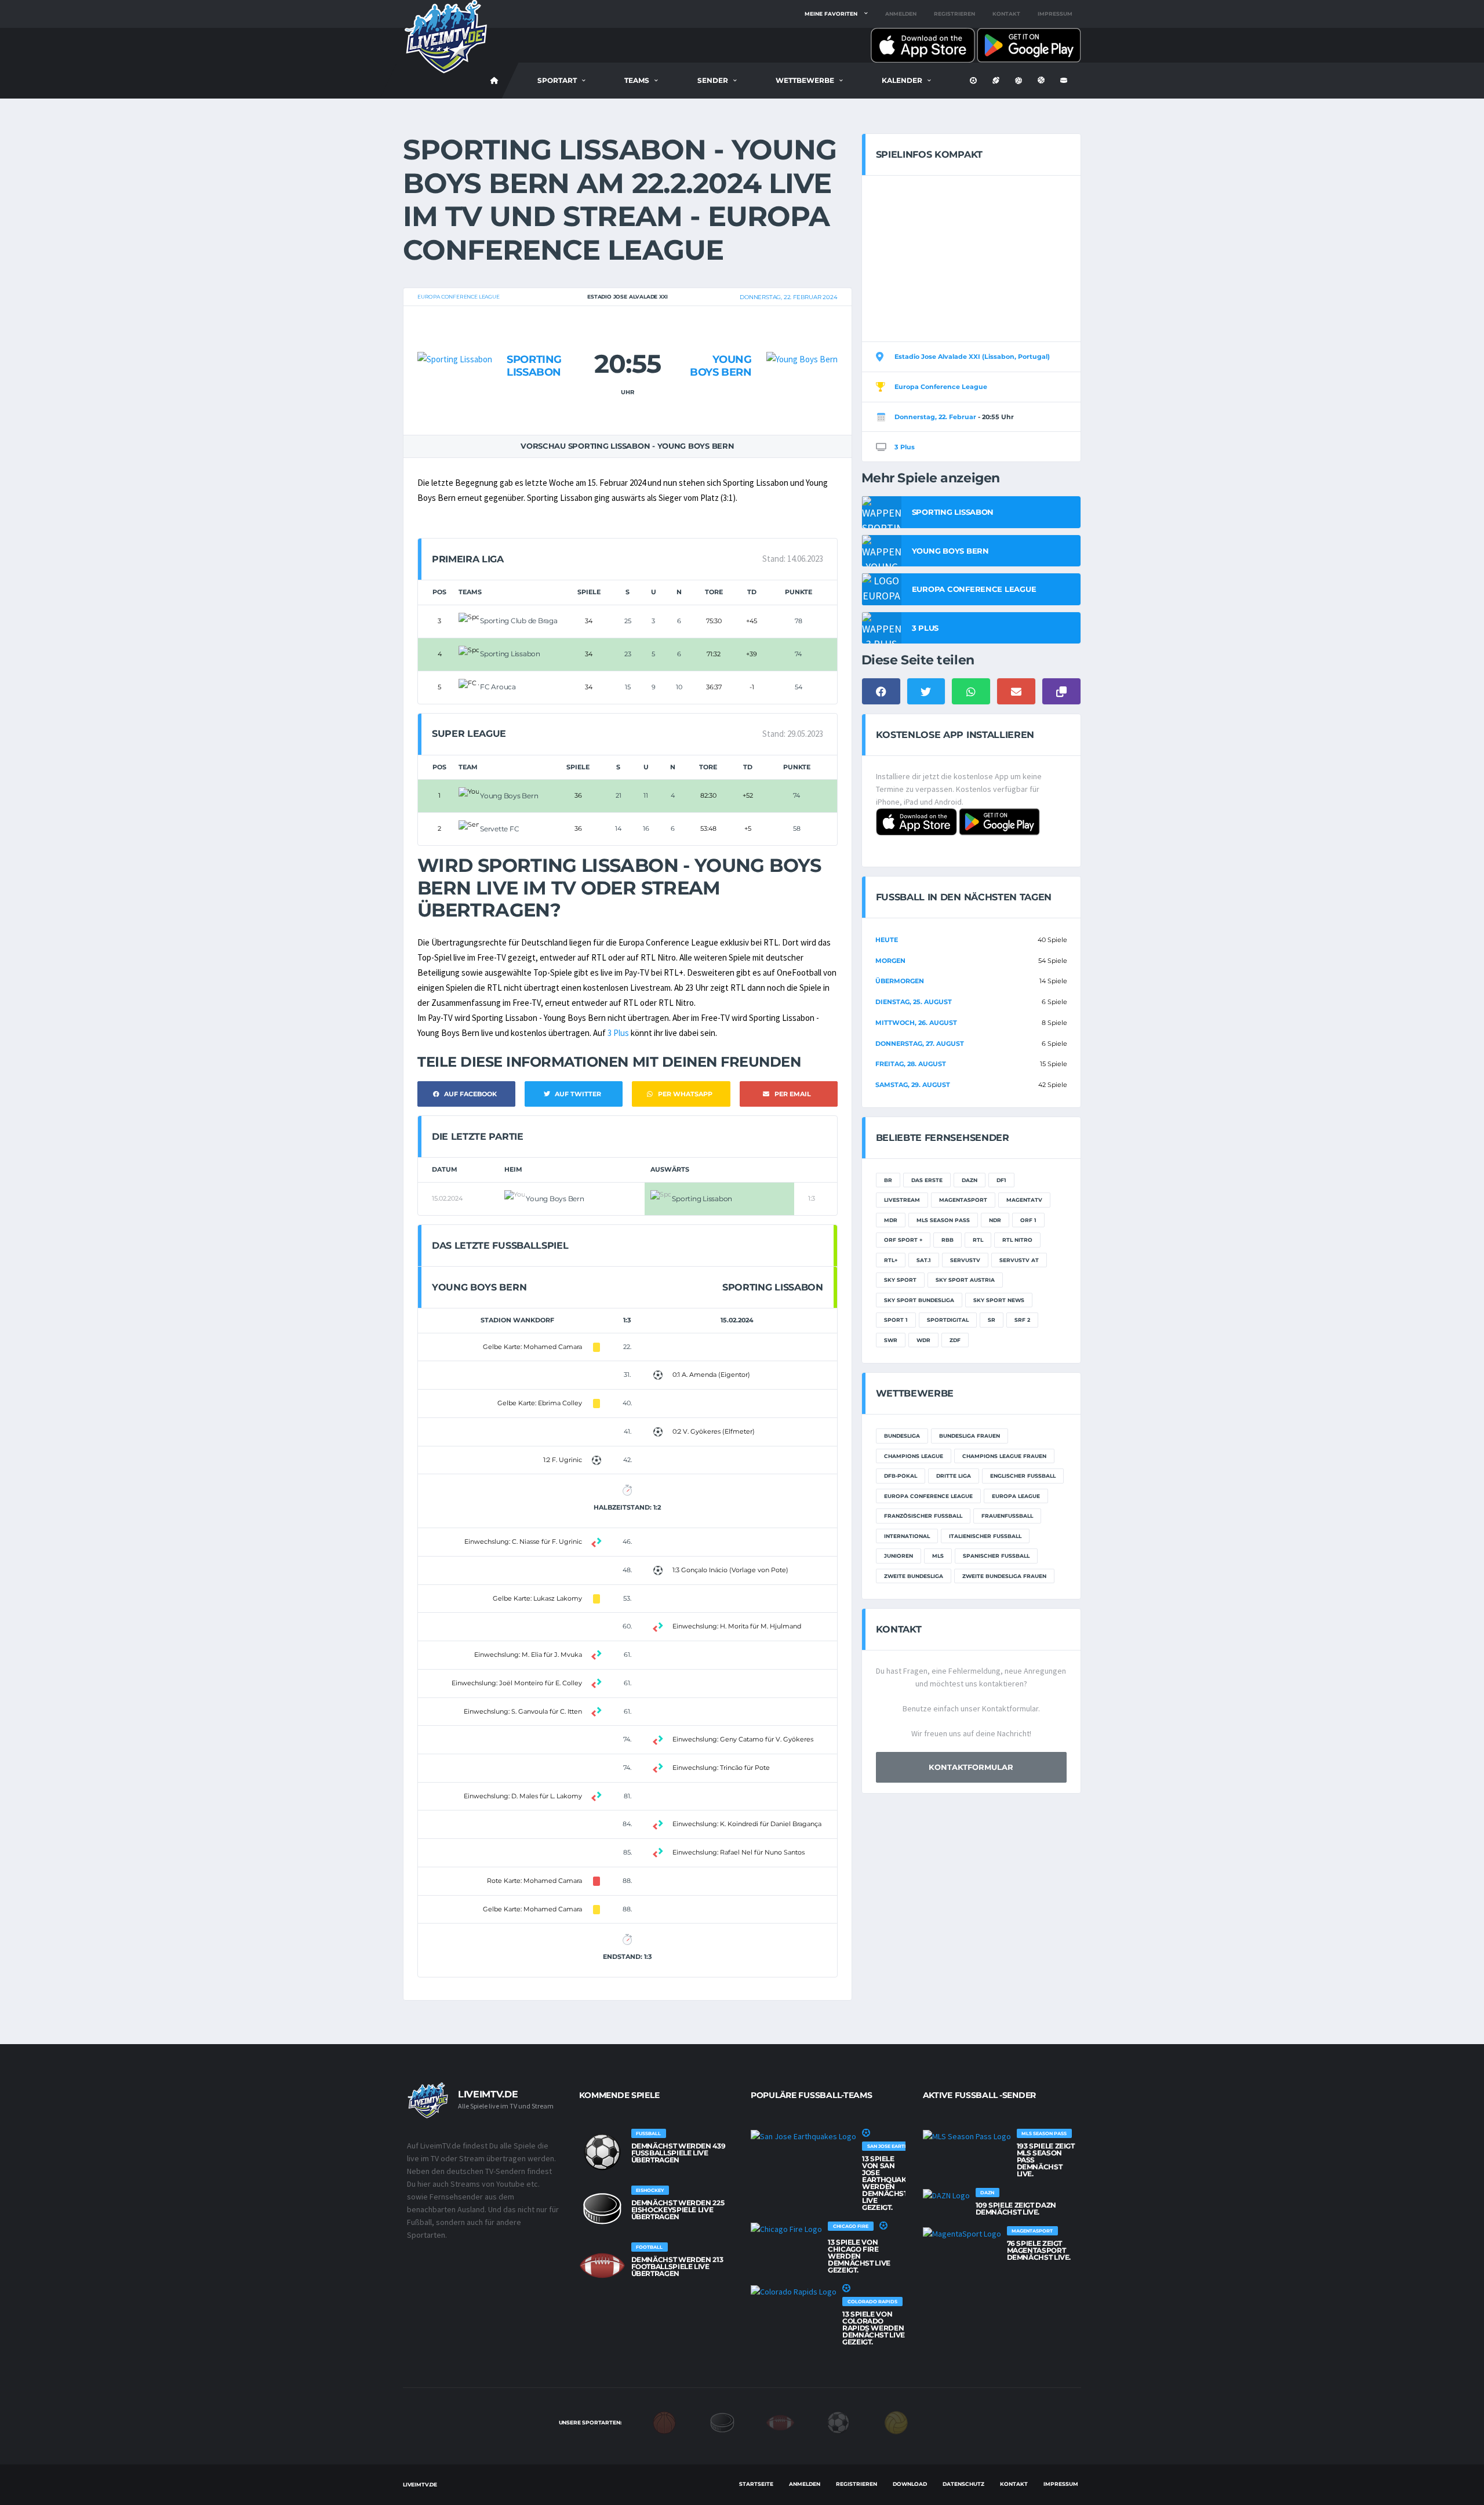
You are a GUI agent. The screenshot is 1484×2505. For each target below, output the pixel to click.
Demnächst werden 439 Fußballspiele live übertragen (679, 2153)
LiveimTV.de (420, 2484)
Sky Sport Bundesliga (919, 1300)
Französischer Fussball (923, 1516)
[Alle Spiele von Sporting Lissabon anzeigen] (455, 337)
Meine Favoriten (831, 14)
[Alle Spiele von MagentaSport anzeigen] (962, 2233)
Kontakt (1006, 14)
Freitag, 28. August (911, 1064)
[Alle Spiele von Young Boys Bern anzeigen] (802, 337)
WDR (923, 1340)
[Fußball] (838, 2422)
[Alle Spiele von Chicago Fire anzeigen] (786, 2228)
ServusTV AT (1019, 1260)
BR (888, 1180)
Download (910, 2484)
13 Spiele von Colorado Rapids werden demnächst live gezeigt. (874, 2328)
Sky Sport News (999, 1300)
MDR (891, 1220)
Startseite (756, 2484)
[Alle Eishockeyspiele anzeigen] (602, 2209)
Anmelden (901, 14)
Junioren (899, 1556)
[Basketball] (664, 2422)
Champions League (914, 1456)
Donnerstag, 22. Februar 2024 (788, 297)
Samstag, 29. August (913, 1085)
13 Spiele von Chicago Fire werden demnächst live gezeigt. (859, 2256)
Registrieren (954, 14)
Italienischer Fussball (985, 1536)
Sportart (557, 80)
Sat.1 (924, 1260)
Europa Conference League (459, 297)
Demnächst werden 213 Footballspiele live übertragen (677, 2266)
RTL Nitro (1017, 1240)
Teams (637, 80)
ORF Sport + (903, 1240)
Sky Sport (900, 1280)
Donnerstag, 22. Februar (935, 417)
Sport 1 (896, 1320)
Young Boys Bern (721, 366)
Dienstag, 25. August (914, 1002)
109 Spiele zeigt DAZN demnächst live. (1016, 2208)
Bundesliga (902, 1436)
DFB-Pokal (901, 1476)
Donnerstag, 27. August (920, 1044)
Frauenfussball (1007, 1516)
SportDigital (948, 1320)
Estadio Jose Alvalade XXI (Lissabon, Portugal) (972, 357)
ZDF (955, 1340)
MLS (938, 1556)
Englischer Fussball (1023, 1476)
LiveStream (902, 1200)
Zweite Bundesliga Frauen (1004, 1576)
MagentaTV (1024, 1200)
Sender (713, 80)
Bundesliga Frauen (970, 1436)
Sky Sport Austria (965, 1280)
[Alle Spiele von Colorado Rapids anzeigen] (794, 2291)
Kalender (902, 80)
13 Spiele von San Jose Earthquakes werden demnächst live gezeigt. (889, 2183)
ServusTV (965, 1260)
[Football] (780, 2422)
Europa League (1016, 1496)
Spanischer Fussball (996, 1556)
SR (992, 1320)
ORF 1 (1028, 1220)
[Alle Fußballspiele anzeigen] (602, 2152)
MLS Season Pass (943, 1220)
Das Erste (927, 1180)
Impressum (1055, 14)
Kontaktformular (971, 1767)
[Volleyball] (896, 2422)
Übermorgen (900, 981)
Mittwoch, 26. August (916, 1023)
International (907, 1536)
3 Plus (618, 1033)
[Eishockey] (722, 2422)
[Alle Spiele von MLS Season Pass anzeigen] (967, 2136)
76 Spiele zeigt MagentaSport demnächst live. (1039, 2250)
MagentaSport (963, 1200)
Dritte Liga (954, 1476)
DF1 (1001, 1180)
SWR (891, 1340)
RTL (978, 1240)
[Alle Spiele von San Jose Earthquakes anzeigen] (803, 2136)
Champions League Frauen (1004, 1456)
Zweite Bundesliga (914, 1576)
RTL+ (891, 1260)
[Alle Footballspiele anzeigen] (602, 2266)
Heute (887, 940)
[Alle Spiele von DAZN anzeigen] (946, 2195)
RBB (947, 1240)
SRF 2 (1022, 1320)
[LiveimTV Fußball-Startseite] (494, 81)
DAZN (970, 1180)
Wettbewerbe (805, 80)
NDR (995, 1220)
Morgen (890, 961)
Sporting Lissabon (534, 366)
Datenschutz (963, 2484)
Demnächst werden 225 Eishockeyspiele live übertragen (678, 2210)
